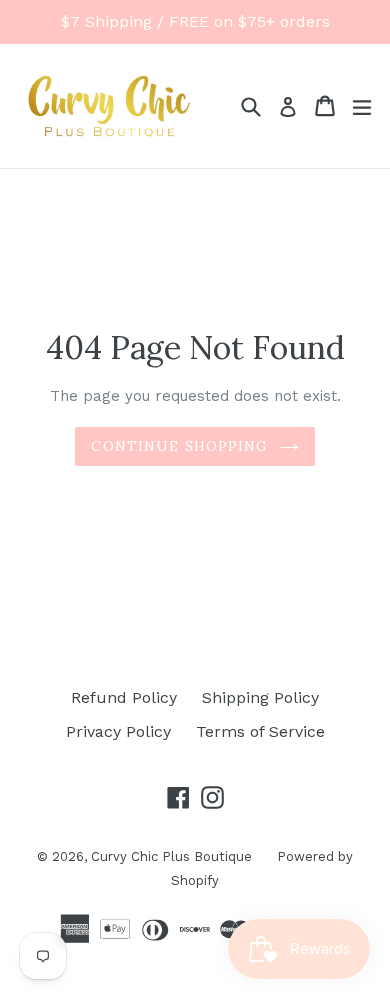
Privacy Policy (118, 731)
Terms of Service (260, 731)
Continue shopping (179, 446)
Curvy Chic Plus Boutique (171, 856)
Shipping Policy (260, 697)
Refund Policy (124, 697)
